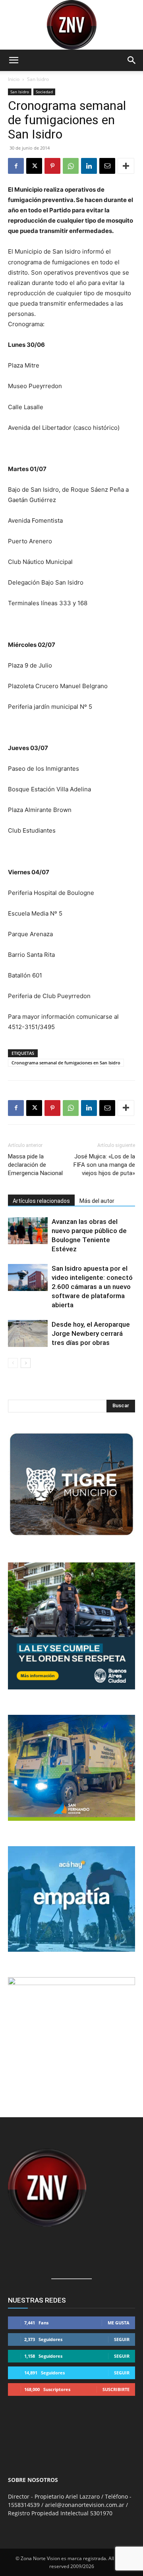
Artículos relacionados (41, 1201)
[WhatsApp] (71, 166)
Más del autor (97, 1201)
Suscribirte (116, 2389)
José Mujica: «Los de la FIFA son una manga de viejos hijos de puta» (104, 1165)
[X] (34, 166)
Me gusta (119, 2323)
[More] (126, 166)
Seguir (122, 2339)
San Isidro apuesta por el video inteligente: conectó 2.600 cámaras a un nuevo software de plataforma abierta (92, 1287)
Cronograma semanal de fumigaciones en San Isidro (66, 1063)
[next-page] (26, 1363)
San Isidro (38, 79)
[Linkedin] (89, 166)
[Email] (107, 166)
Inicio (14, 79)
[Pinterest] (52, 166)
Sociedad (44, 92)
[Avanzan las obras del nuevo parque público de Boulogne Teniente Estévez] (28, 1231)
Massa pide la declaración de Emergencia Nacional (35, 1165)
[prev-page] (13, 1363)
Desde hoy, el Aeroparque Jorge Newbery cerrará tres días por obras (91, 1333)
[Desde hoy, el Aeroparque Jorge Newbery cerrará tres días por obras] (28, 1334)
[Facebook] (16, 166)
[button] (14, 60)
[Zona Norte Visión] (71, 25)
